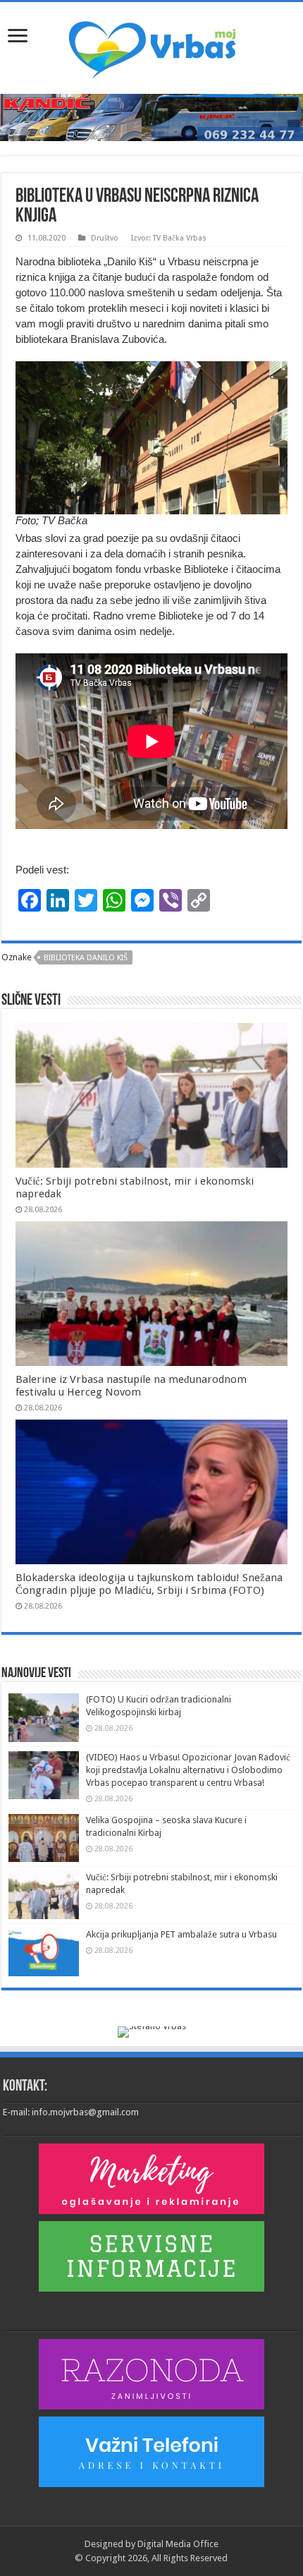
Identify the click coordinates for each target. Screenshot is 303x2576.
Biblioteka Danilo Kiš (86, 958)
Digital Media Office (178, 2544)
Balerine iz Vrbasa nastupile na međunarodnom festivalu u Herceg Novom (131, 1386)
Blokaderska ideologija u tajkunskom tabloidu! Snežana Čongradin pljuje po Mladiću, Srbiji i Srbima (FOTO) (149, 1584)
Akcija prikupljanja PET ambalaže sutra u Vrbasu (181, 1934)
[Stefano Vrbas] (152, 2032)
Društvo (105, 238)
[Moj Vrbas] (152, 45)
